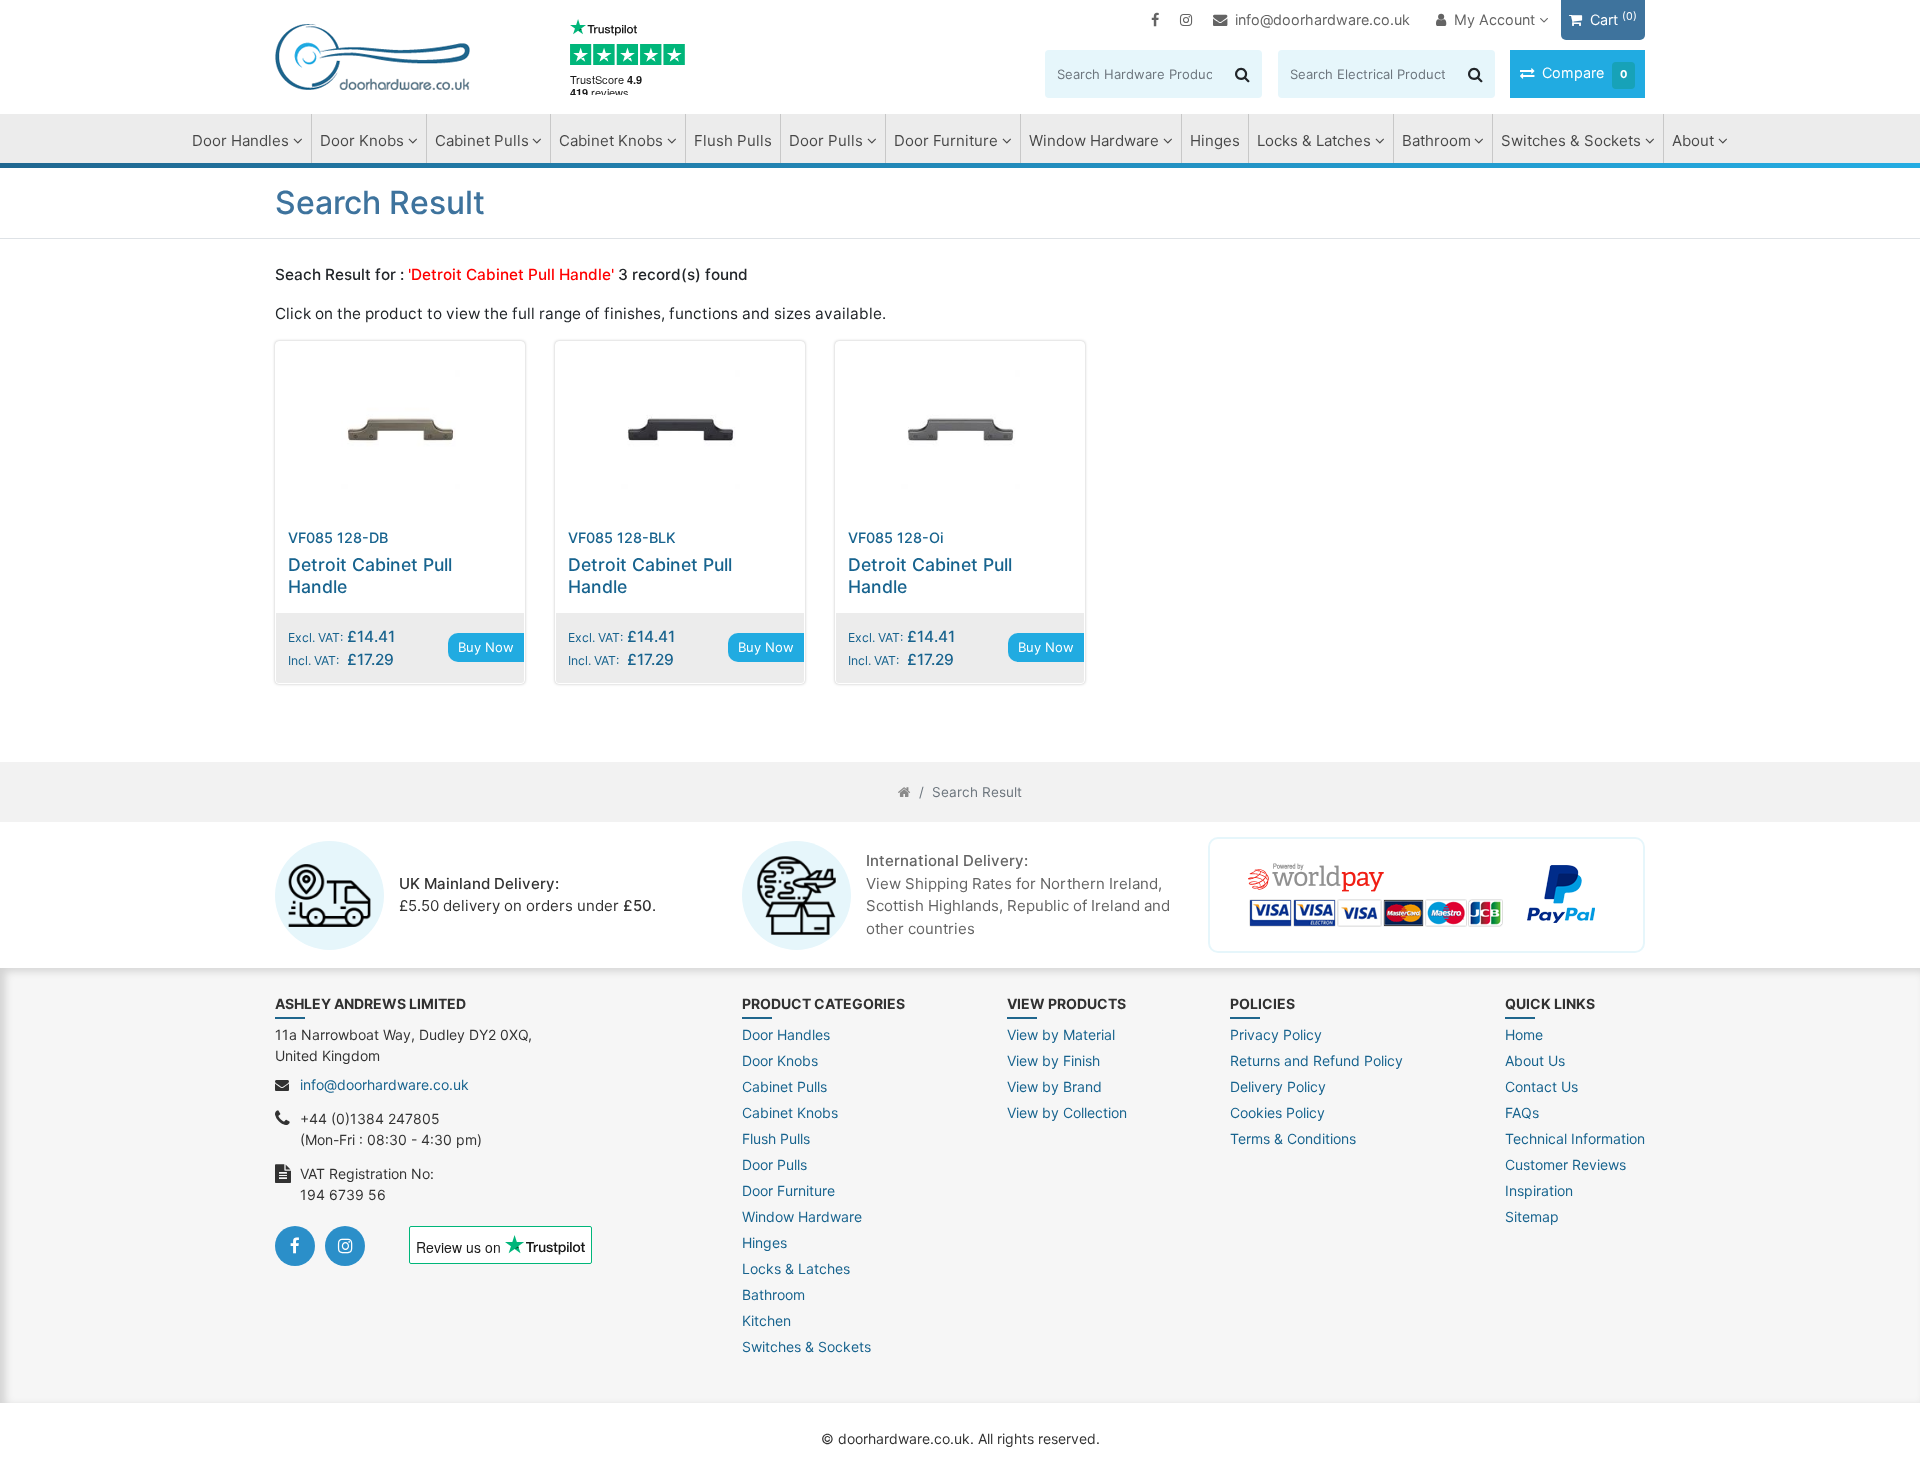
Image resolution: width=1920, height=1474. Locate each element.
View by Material (1061, 1034)
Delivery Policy (1278, 1086)
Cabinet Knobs (611, 140)
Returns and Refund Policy (1316, 1060)
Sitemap (1532, 1216)
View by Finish (1053, 1060)
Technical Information (1575, 1138)
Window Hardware (1094, 140)
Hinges (1215, 140)
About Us (1535, 1060)
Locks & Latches (1314, 140)
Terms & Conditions (1293, 1138)
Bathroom (1436, 140)
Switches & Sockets (1571, 140)
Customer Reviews (1565, 1164)
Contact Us (1541, 1086)
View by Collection (1067, 1112)
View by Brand (1054, 1086)
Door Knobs (362, 140)
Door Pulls (826, 140)
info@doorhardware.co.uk (1322, 19)
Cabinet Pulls (482, 140)
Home (1524, 1034)
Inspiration (1539, 1190)
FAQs (1522, 1112)
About (1693, 140)
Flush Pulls (733, 140)
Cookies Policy (1277, 1112)
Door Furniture (946, 140)
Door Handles (240, 140)
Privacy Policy (1276, 1034)
